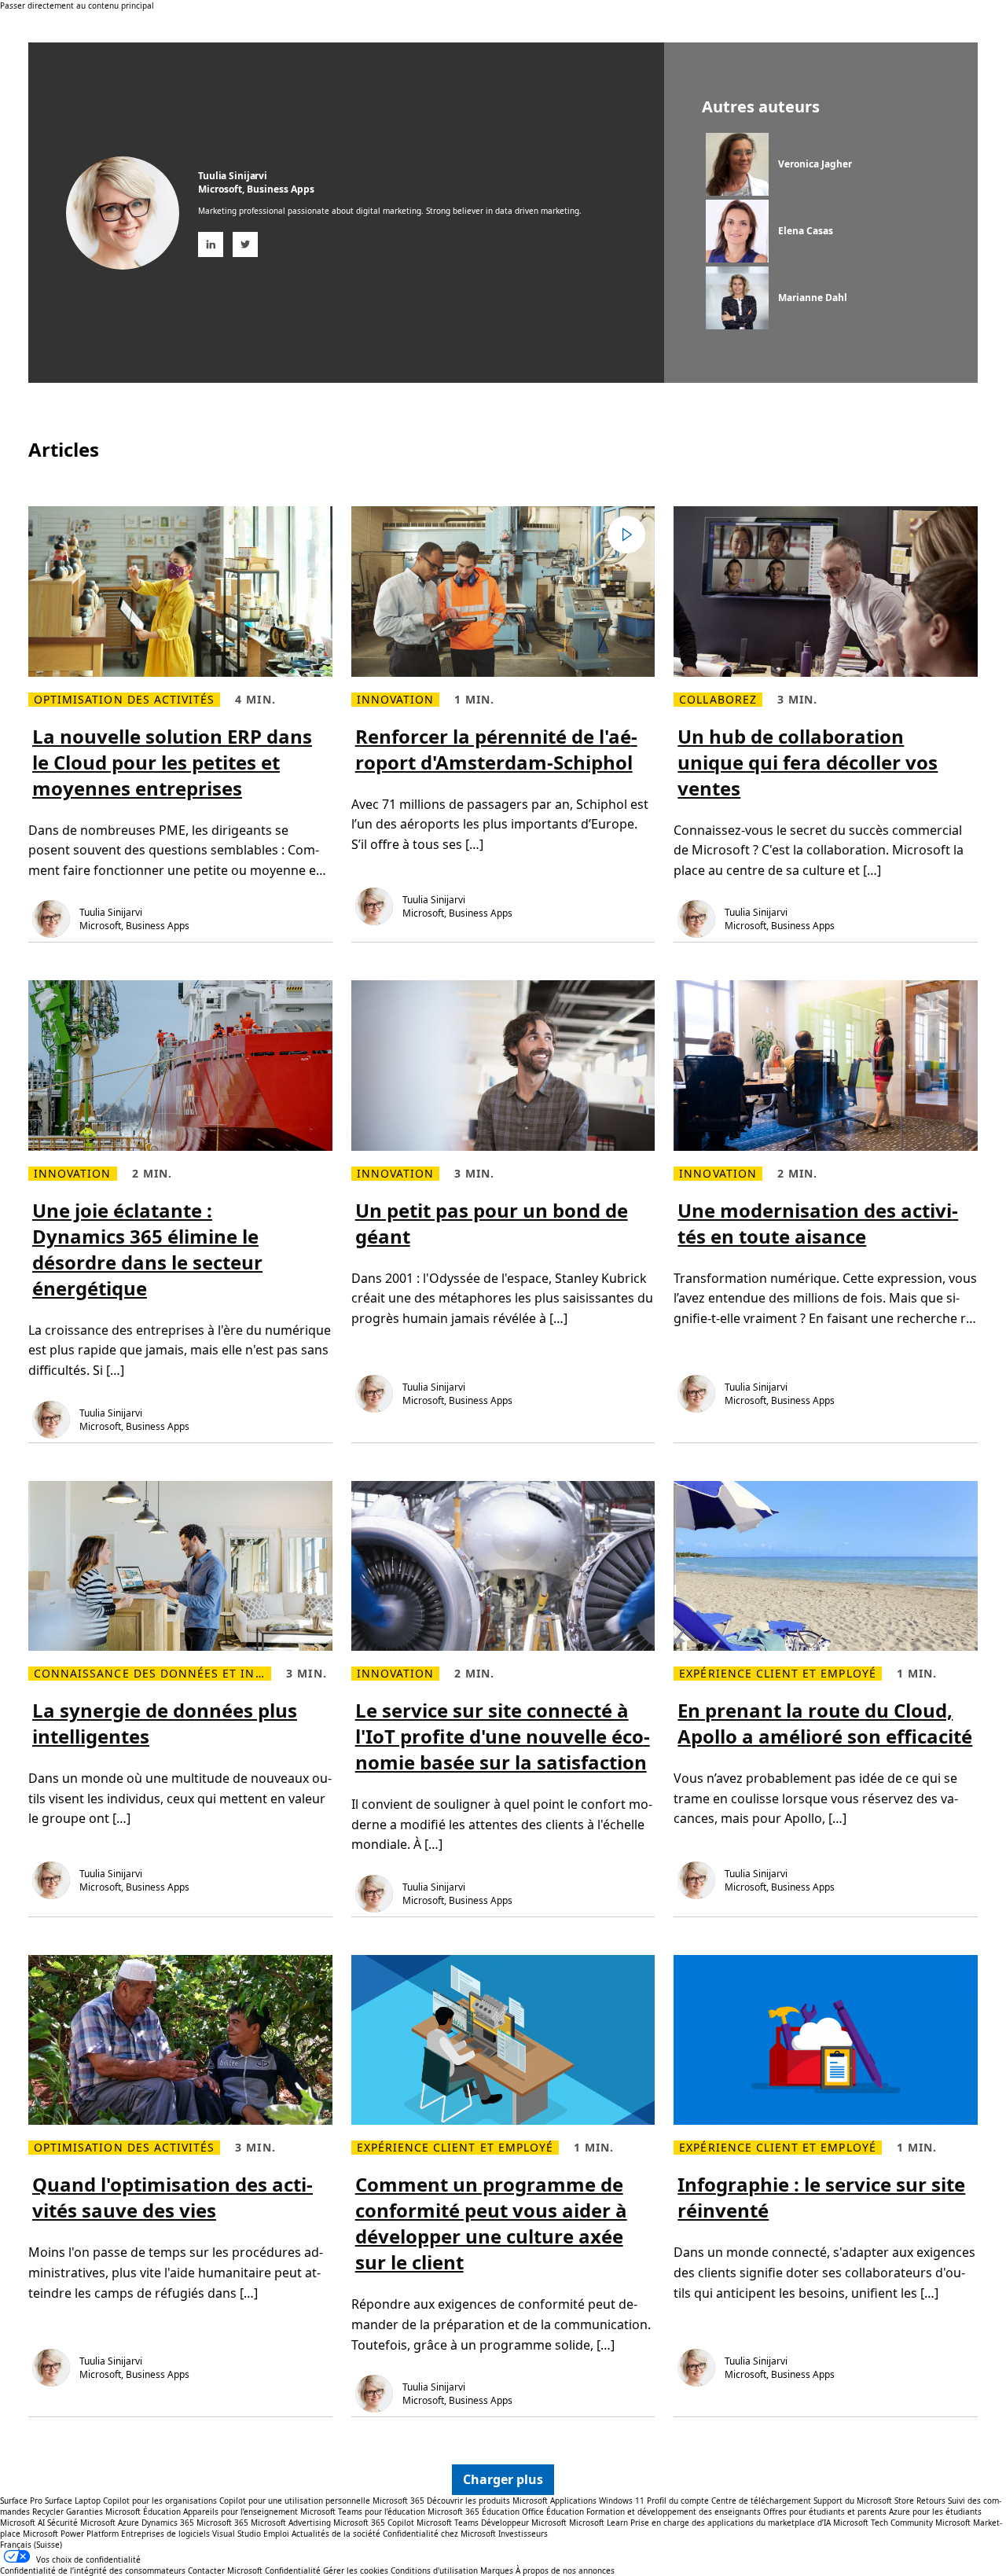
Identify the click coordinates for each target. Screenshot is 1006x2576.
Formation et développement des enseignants (674, 2512)
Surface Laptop (73, 2501)
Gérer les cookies (356, 2570)
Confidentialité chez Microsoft (439, 2534)
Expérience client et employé (777, 1674)
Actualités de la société (336, 2534)
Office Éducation (553, 2512)
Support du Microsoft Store (864, 2501)
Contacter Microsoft (225, 2570)
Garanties (84, 2512)
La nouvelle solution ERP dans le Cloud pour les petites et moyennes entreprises (172, 762)
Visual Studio (237, 2534)
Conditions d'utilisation (434, 2570)
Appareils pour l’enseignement (240, 2512)
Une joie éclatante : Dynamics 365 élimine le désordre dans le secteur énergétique (147, 1249)
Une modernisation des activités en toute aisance (818, 1223)
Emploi (276, 2534)
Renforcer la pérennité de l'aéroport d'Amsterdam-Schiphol (496, 749)
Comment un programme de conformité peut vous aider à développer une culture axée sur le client (491, 2223)
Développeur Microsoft (524, 2523)
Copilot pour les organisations (160, 2501)
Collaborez (718, 700)
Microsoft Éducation (143, 2512)
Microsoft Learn (598, 2523)
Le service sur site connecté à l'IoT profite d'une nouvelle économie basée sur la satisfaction (503, 1736)
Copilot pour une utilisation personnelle (295, 2501)
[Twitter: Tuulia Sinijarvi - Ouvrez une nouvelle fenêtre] (245, 244)
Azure (129, 2523)
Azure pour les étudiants (935, 2512)
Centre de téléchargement (761, 2501)
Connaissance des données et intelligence (152, 1674)
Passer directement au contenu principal (77, 6)
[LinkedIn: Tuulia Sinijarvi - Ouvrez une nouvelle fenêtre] (211, 244)
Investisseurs (523, 2534)
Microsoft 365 (398, 2501)
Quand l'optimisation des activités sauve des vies (173, 2197)
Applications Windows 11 (597, 2501)
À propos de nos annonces (565, 2570)
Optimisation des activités (124, 700)
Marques (497, 2570)
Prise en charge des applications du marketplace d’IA (731, 2523)
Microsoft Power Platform (71, 2534)
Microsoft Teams (448, 2523)
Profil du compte (678, 2501)
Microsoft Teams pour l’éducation (363, 2512)
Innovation (396, 700)
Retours (931, 2501)
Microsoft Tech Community (883, 2523)
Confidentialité (293, 2570)
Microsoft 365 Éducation (474, 2512)
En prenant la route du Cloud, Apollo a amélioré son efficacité (825, 1723)
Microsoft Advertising (291, 2523)
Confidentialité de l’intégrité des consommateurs (93, 2570)
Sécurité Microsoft (81, 2523)
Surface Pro (21, 2501)
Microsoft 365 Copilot (374, 2523)
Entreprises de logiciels (165, 2534)
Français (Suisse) (31, 2545)
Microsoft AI (22, 2523)
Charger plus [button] (503, 2479)
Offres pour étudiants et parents (825, 2512)
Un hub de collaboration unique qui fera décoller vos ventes (808, 762)
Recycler (48, 2512)
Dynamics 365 (168, 2523)
